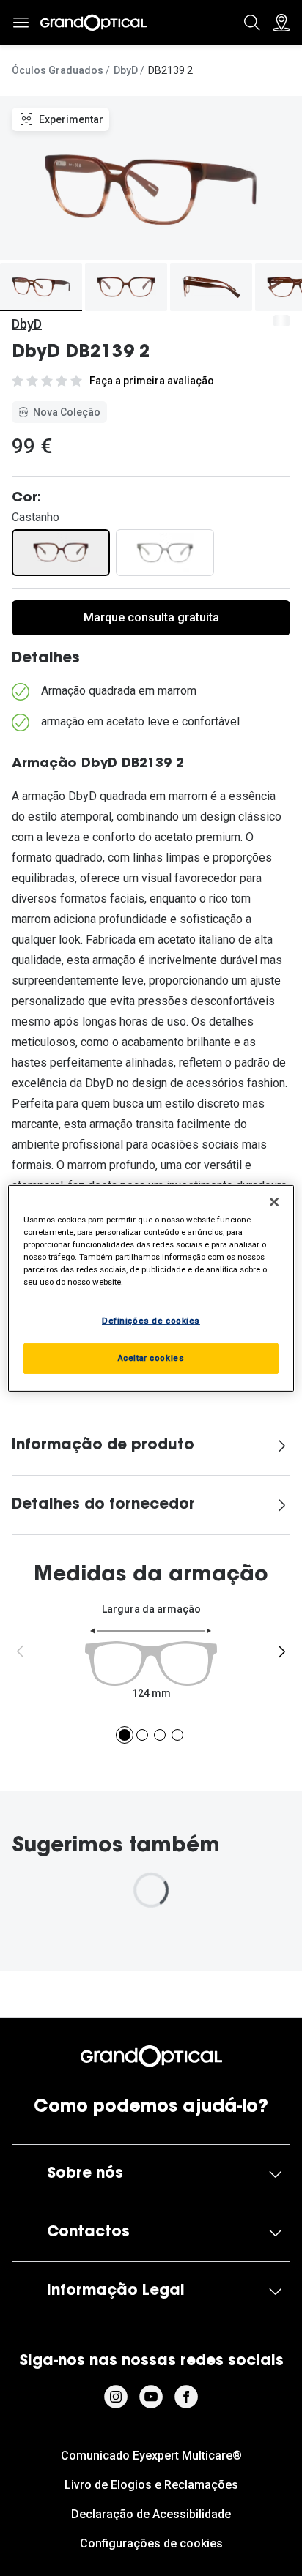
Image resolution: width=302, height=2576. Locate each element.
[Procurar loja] (281, 23)
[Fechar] (274, 1201)
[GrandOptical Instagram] (116, 2397)
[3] (160, 1735)
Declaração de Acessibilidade (151, 2514)
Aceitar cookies (151, 1358)
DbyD (126, 70)
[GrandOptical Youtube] (151, 2397)
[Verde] (165, 553)
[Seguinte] (281, 1651)
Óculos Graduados (58, 70)
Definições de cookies (151, 1321)
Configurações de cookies (151, 2543)
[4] (177, 1735)
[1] (125, 1735)
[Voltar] (21, 1651)
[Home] (93, 23)
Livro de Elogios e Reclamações (151, 2485)
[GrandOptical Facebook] (186, 2397)
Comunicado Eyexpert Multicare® (151, 2456)
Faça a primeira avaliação (152, 381)
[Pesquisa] (252, 23)
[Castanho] (61, 553)
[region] (151, 1288)
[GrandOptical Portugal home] (151, 2056)
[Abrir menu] (21, 23)
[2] (142, 1735)
